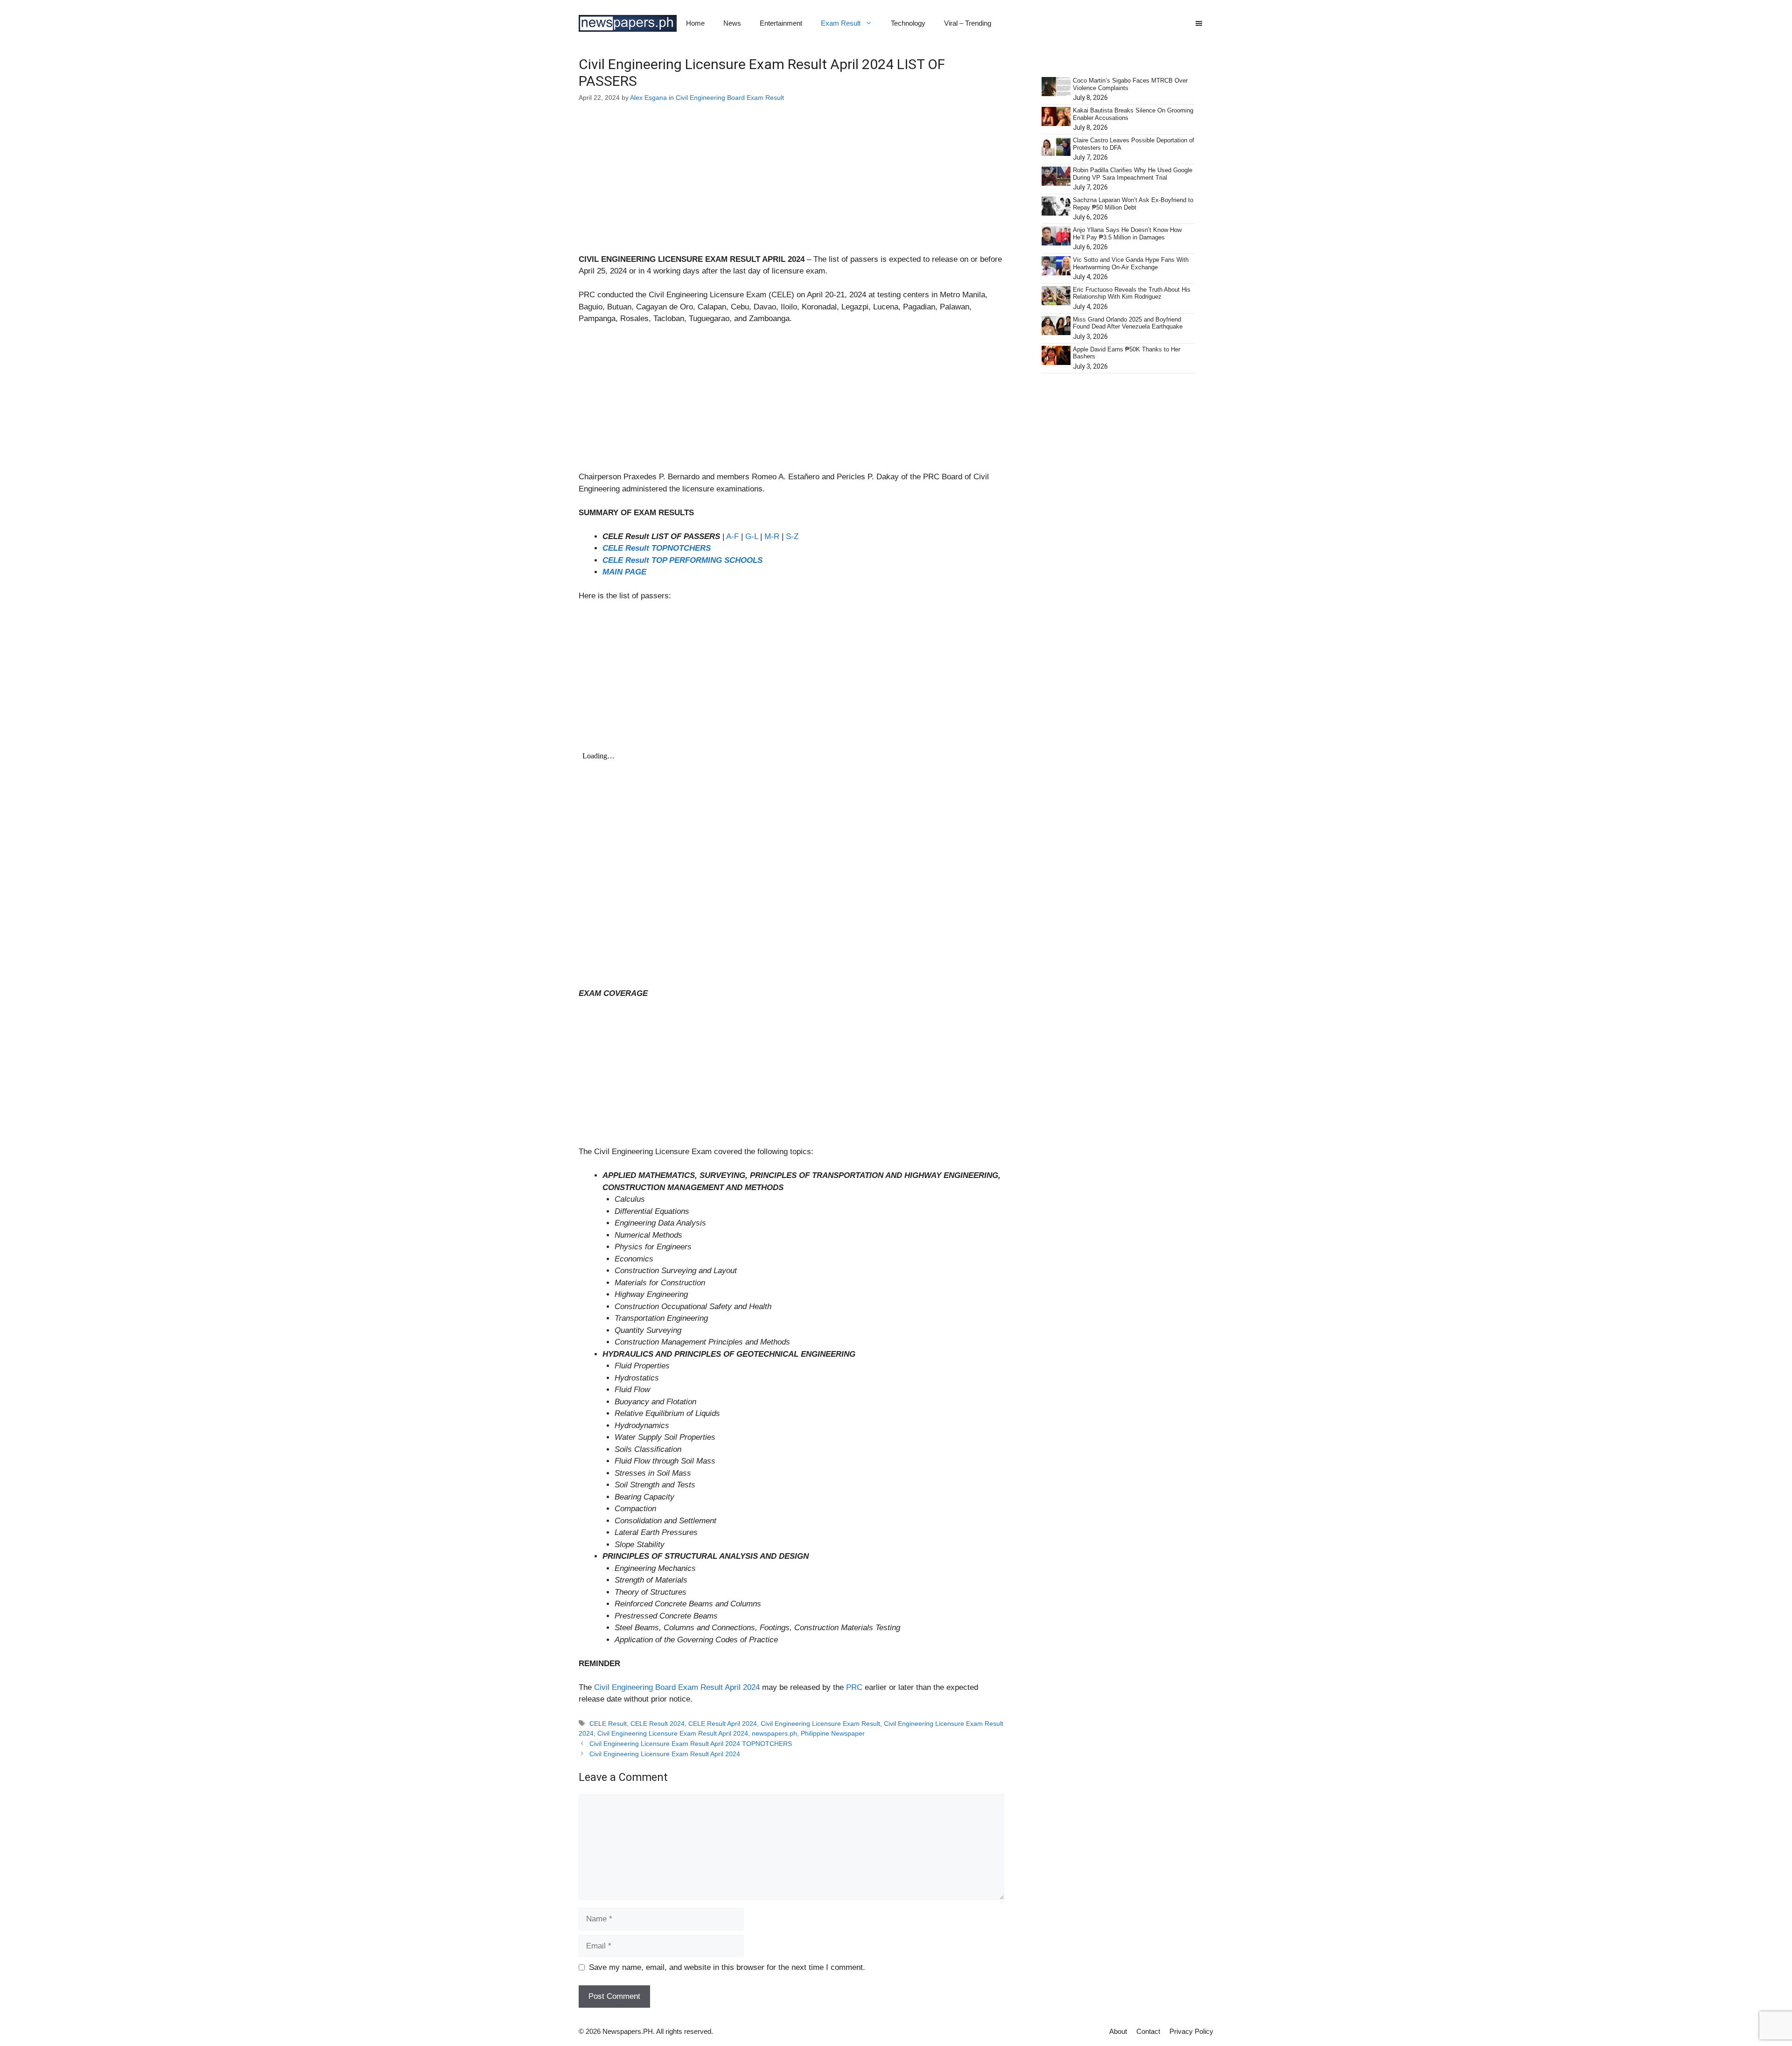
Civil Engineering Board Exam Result (730, 98)
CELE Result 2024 (658, 1724)
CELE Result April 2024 (723, 1724)
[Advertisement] (791, 184)
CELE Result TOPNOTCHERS (657, 548)
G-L (752, 536)
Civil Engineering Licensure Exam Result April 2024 (673, 1733)
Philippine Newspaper (833, 1733)
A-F (732, 536)
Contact (1148, 2031)
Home (695, 23)
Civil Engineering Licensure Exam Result (820, 1724)
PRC (855, 1687)
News (732, 23)
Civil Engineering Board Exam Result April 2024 (677, 1687)
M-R (772, 536)
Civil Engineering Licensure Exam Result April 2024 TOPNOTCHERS (691, 1744)
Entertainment (781, 23)
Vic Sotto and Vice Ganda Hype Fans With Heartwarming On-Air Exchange (1131, 263)
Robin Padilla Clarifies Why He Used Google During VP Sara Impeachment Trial (1133, 174)
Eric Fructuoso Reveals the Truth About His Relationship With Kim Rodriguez (1132, 293)
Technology (908, 23)
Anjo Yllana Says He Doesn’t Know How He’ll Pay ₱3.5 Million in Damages (1127, 234)
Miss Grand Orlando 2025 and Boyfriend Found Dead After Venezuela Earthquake (1128, 323)
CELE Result (608, 1724)
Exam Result (841, 23)
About (1118, 2031)
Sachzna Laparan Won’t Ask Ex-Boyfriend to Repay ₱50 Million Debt (1133, 204)
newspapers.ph (774, 1733)
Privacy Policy (1191, 2031)
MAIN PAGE (624, 572)
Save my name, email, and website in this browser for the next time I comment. (727, 1967)
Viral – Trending (968, 23)
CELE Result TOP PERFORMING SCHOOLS (682, 560)
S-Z (792, 536)
